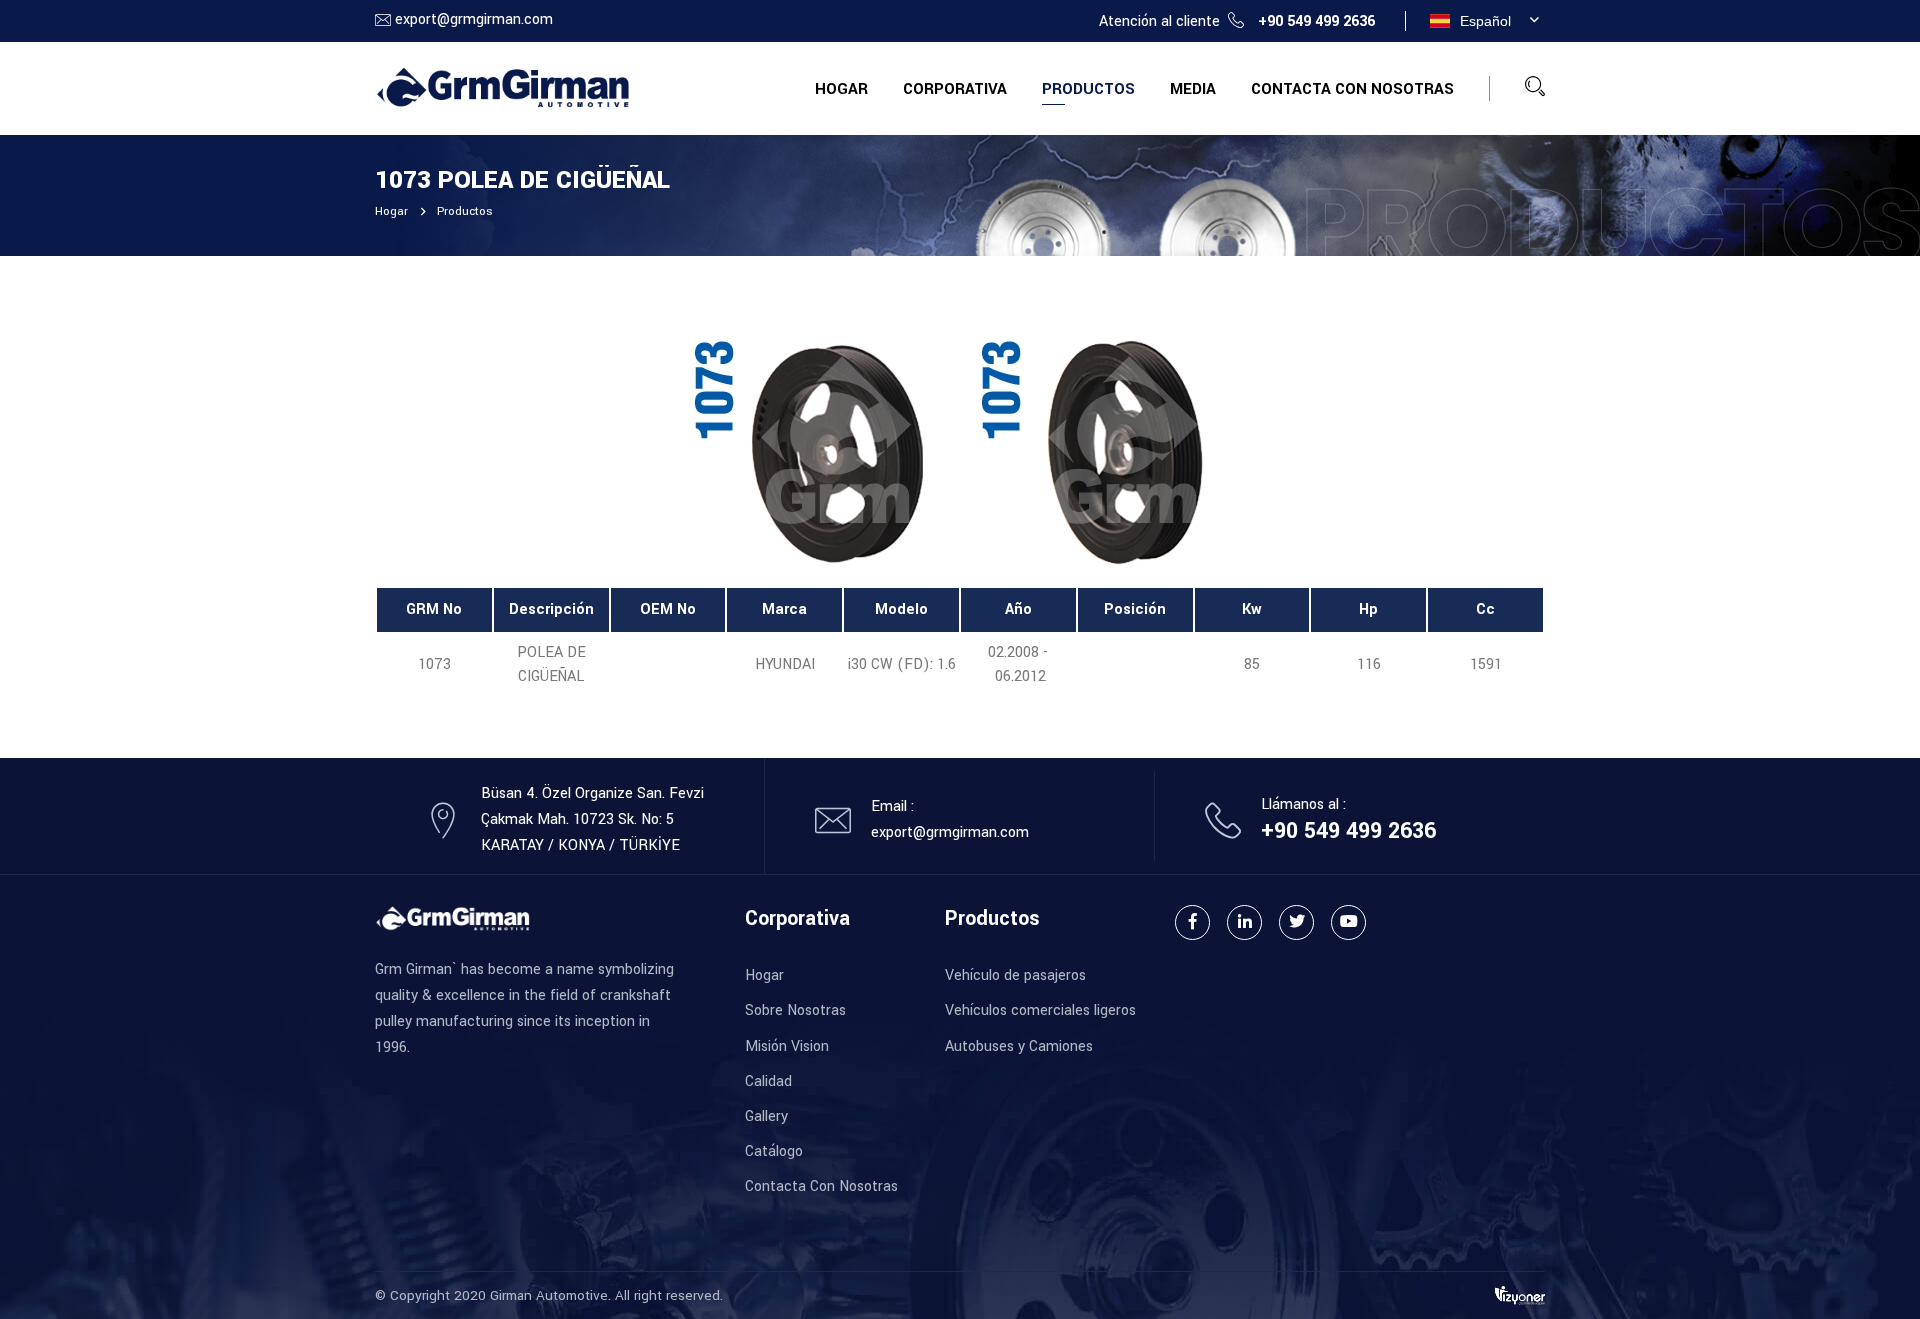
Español (1485, 21)
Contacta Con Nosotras (1352, 89)
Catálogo (774, 1151)
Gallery (766, 1116)
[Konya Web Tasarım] (1520, 1294)
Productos (1088, 89)
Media (1193, 89)
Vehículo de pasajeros (1015, 975)
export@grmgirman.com (474, 19)
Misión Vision (787, 1046)
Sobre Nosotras (795, 1010)
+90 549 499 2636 (1316, 21)
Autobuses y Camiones (1019, 1046)
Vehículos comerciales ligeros (1040, 1010)
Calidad (768, 1081)
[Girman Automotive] (502, 87)
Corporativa (955, 89)
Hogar (841, 89)
